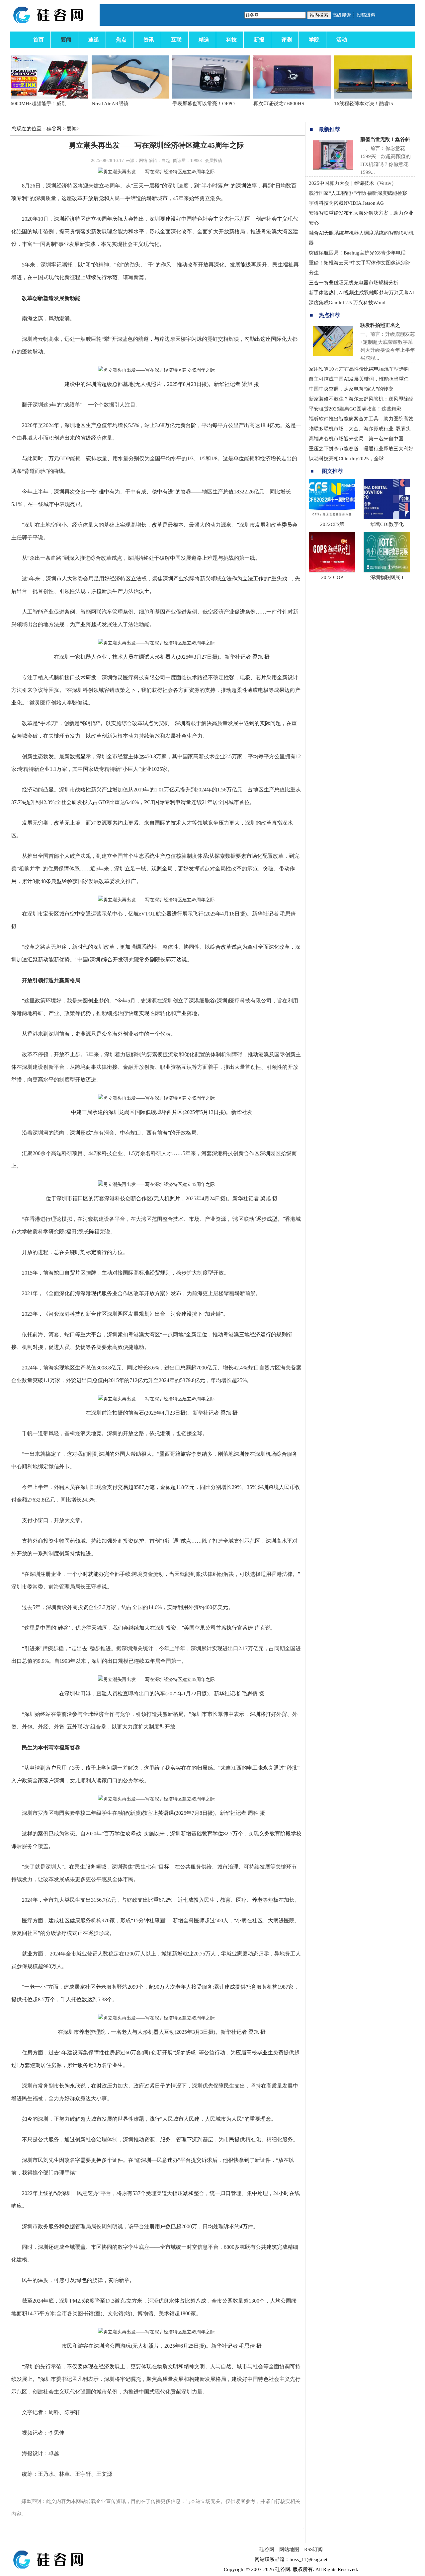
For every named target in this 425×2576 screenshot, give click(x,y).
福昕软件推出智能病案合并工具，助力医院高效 (361, 419)
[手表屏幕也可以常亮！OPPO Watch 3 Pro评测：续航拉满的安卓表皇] (211, 97)
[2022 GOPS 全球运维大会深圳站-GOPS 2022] (332, 571)
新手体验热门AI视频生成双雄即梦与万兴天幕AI (361, 293)
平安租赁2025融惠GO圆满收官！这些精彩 (355, 409)
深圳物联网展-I (387, 577)
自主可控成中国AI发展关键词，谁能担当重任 (359, 379)
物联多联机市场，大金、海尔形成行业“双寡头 (360, 429)
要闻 (72, 129)
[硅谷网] (56, 23)
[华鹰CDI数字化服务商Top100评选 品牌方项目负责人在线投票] (387, 518)
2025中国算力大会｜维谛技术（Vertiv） (353, 183)
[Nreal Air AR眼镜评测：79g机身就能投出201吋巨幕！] (130, 97)
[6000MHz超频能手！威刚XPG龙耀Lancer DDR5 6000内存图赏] (49, 97)
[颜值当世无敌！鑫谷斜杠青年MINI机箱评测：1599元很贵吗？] (333, 169)
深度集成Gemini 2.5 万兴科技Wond (347, 303)
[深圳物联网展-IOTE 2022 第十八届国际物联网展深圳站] (387, 571)
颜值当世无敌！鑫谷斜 (385, 139)
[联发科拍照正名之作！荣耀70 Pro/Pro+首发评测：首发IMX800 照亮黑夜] (333, 354)
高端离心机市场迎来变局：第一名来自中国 (356, 439)
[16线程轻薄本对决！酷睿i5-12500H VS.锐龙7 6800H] (373, 97)
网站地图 (289, 2549)
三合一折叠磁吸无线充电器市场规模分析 (354, 283)
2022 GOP (332, 577)
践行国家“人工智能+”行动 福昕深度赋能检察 (358, 193)
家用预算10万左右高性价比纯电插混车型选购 (359, 369)
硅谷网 (54, 129)
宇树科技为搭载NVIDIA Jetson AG (346, 203)
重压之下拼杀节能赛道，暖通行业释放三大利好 (361, 449)
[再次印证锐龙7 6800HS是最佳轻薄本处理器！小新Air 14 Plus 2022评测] (292, 97)
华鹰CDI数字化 (387, 524)
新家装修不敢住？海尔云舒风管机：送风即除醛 (361, 399)
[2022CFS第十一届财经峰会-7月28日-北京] (332, 518)
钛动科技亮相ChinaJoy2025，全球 (346, 459)
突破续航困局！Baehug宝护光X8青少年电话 (357, 253)
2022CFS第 (332, 524)
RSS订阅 (313, 2549)
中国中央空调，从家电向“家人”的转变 (351, 389)
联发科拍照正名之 (380, 325)
